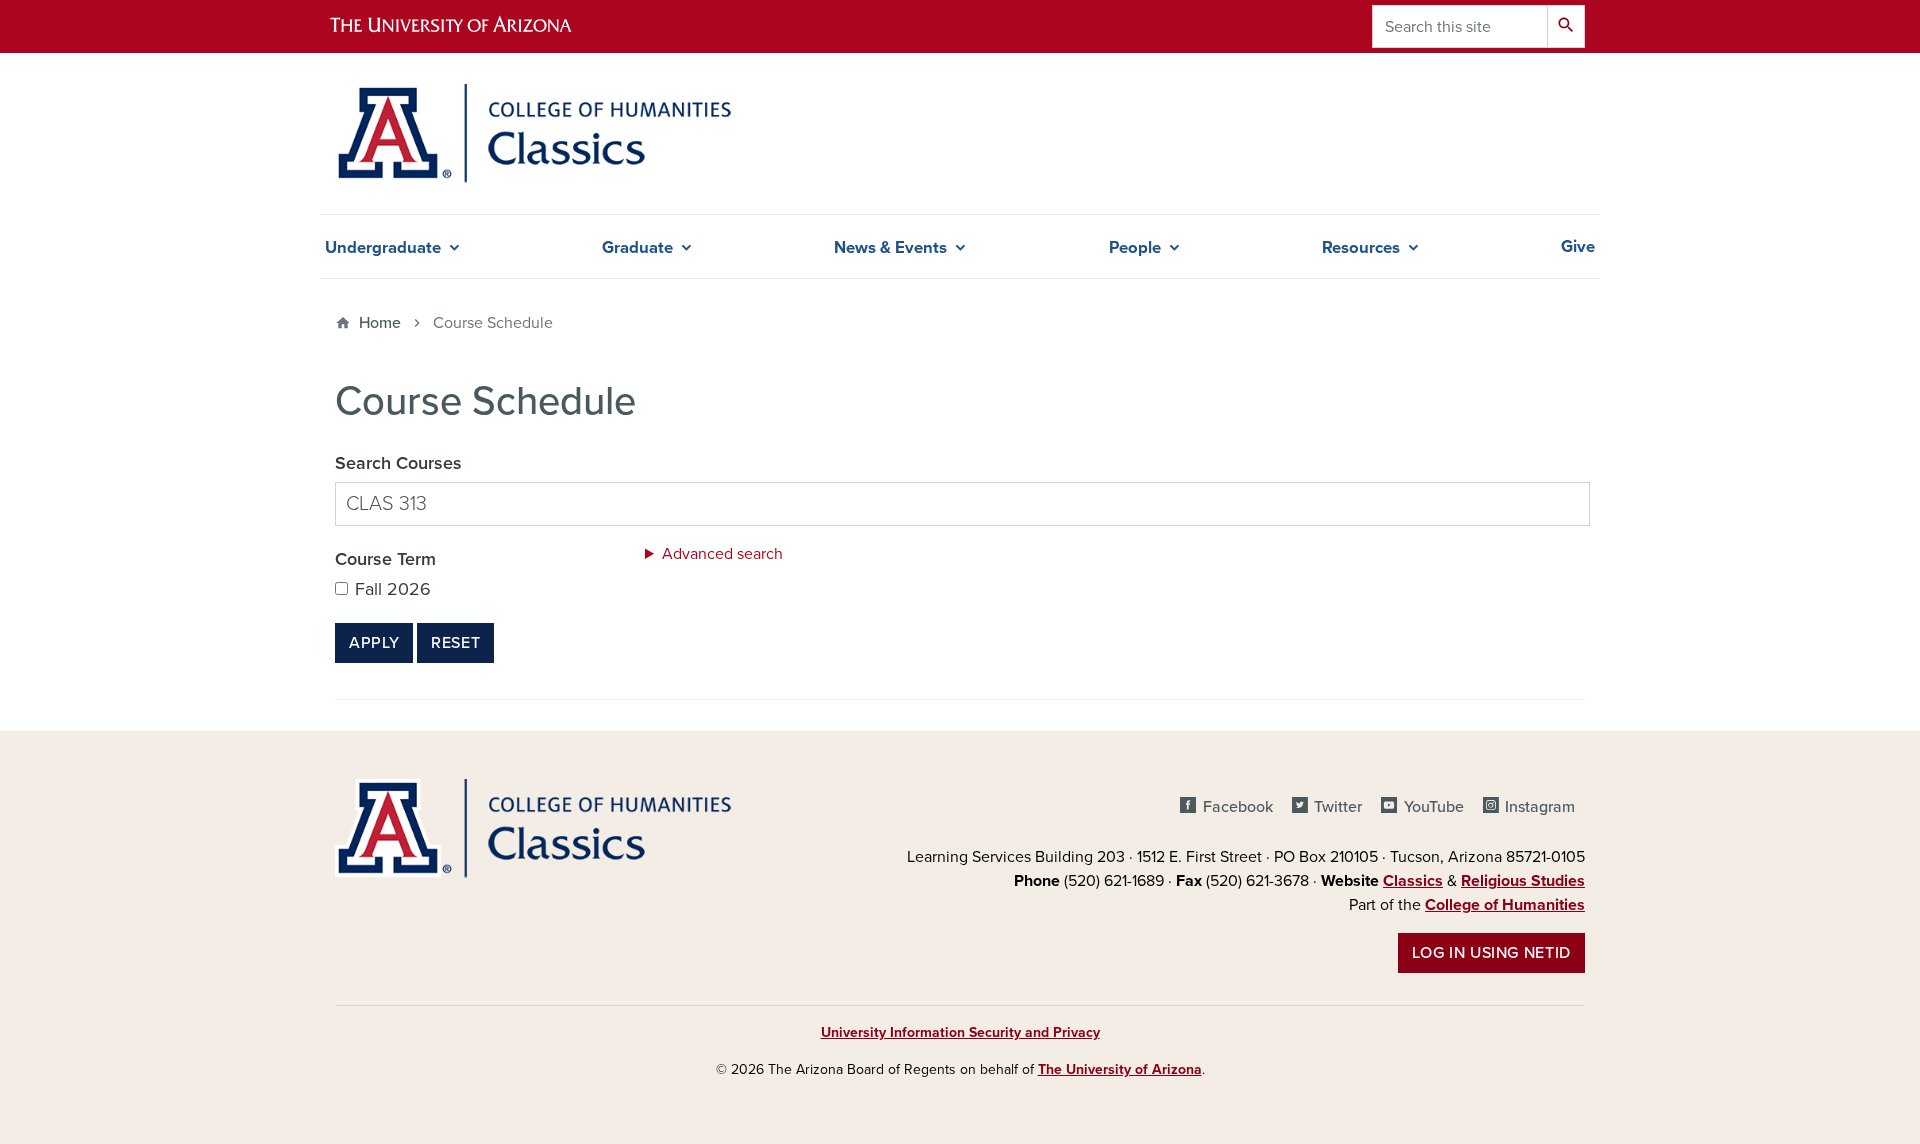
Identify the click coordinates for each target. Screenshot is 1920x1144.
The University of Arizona (1120, 1069)
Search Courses (398, 463)
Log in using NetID (1491, 953)
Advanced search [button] (722, 554)
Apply (374, 643)
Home (380, 323)
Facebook (1237, 807)
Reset (455, 643)
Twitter (1338, 807)
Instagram (1540, 807)
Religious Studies (1523, 881)
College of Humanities (1505, 905)
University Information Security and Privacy (960, 1032)
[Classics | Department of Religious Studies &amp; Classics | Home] (533, 133)
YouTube (1433, 807)
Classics (1413, 881)
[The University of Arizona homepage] (468, 26)
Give (1578, 247)
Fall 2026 (393, 589)
